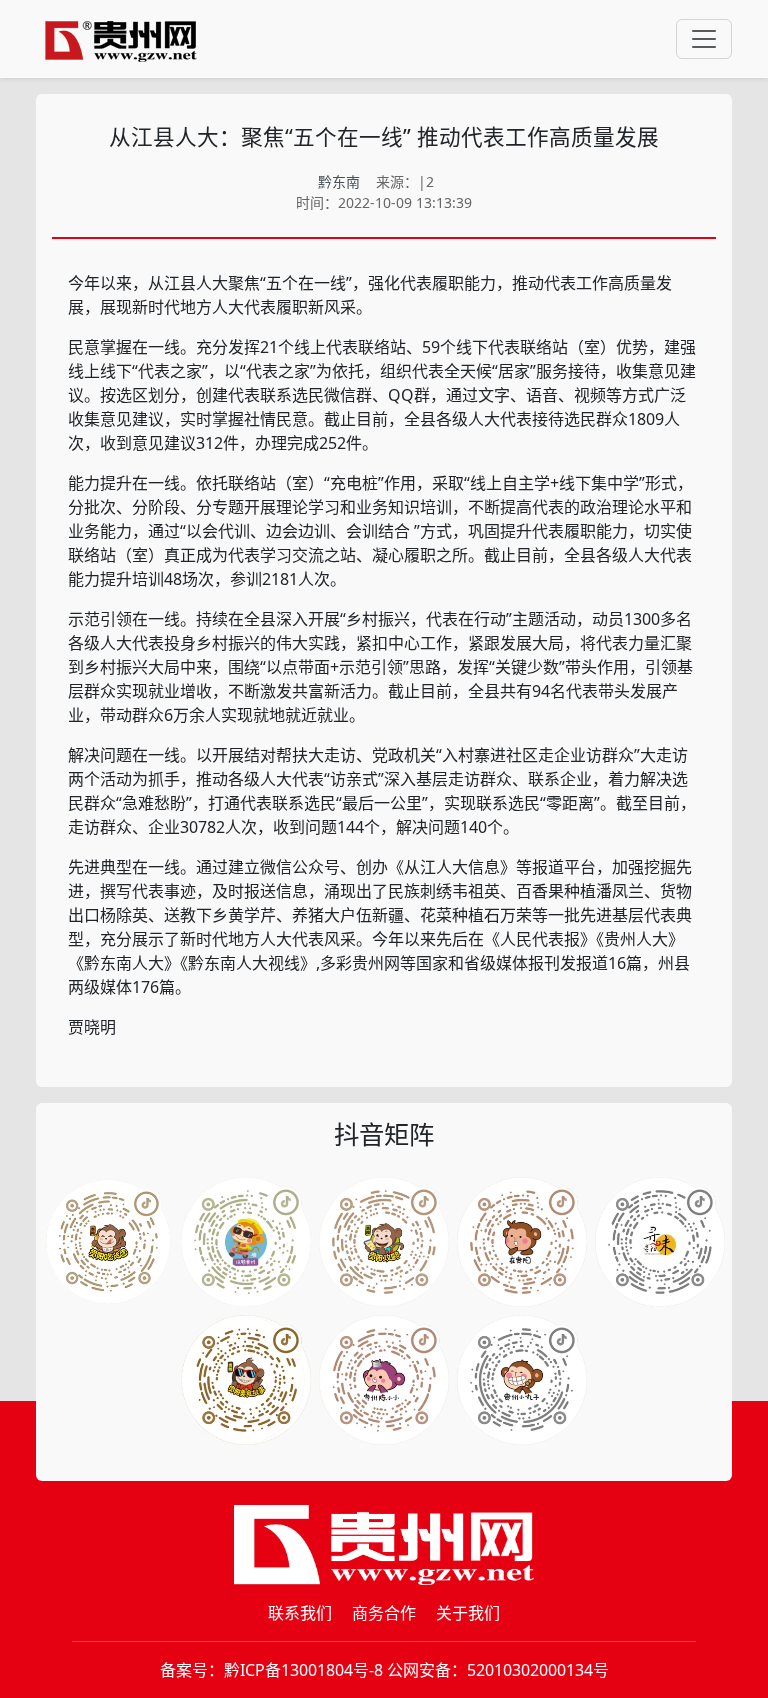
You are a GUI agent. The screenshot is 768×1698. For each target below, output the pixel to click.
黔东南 (339, 181)
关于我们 (468, 1613)
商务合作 (384, 1613)
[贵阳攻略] (384, 1242)
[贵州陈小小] (660, 1242)
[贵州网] (121, 39)
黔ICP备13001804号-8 (303, 1670)
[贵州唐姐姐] (522, 1242)
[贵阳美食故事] (384, 1380)
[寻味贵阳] (522, 1380)
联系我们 (300, 1613)
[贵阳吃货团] (108, 1242)
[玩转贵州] (246, 1242)
